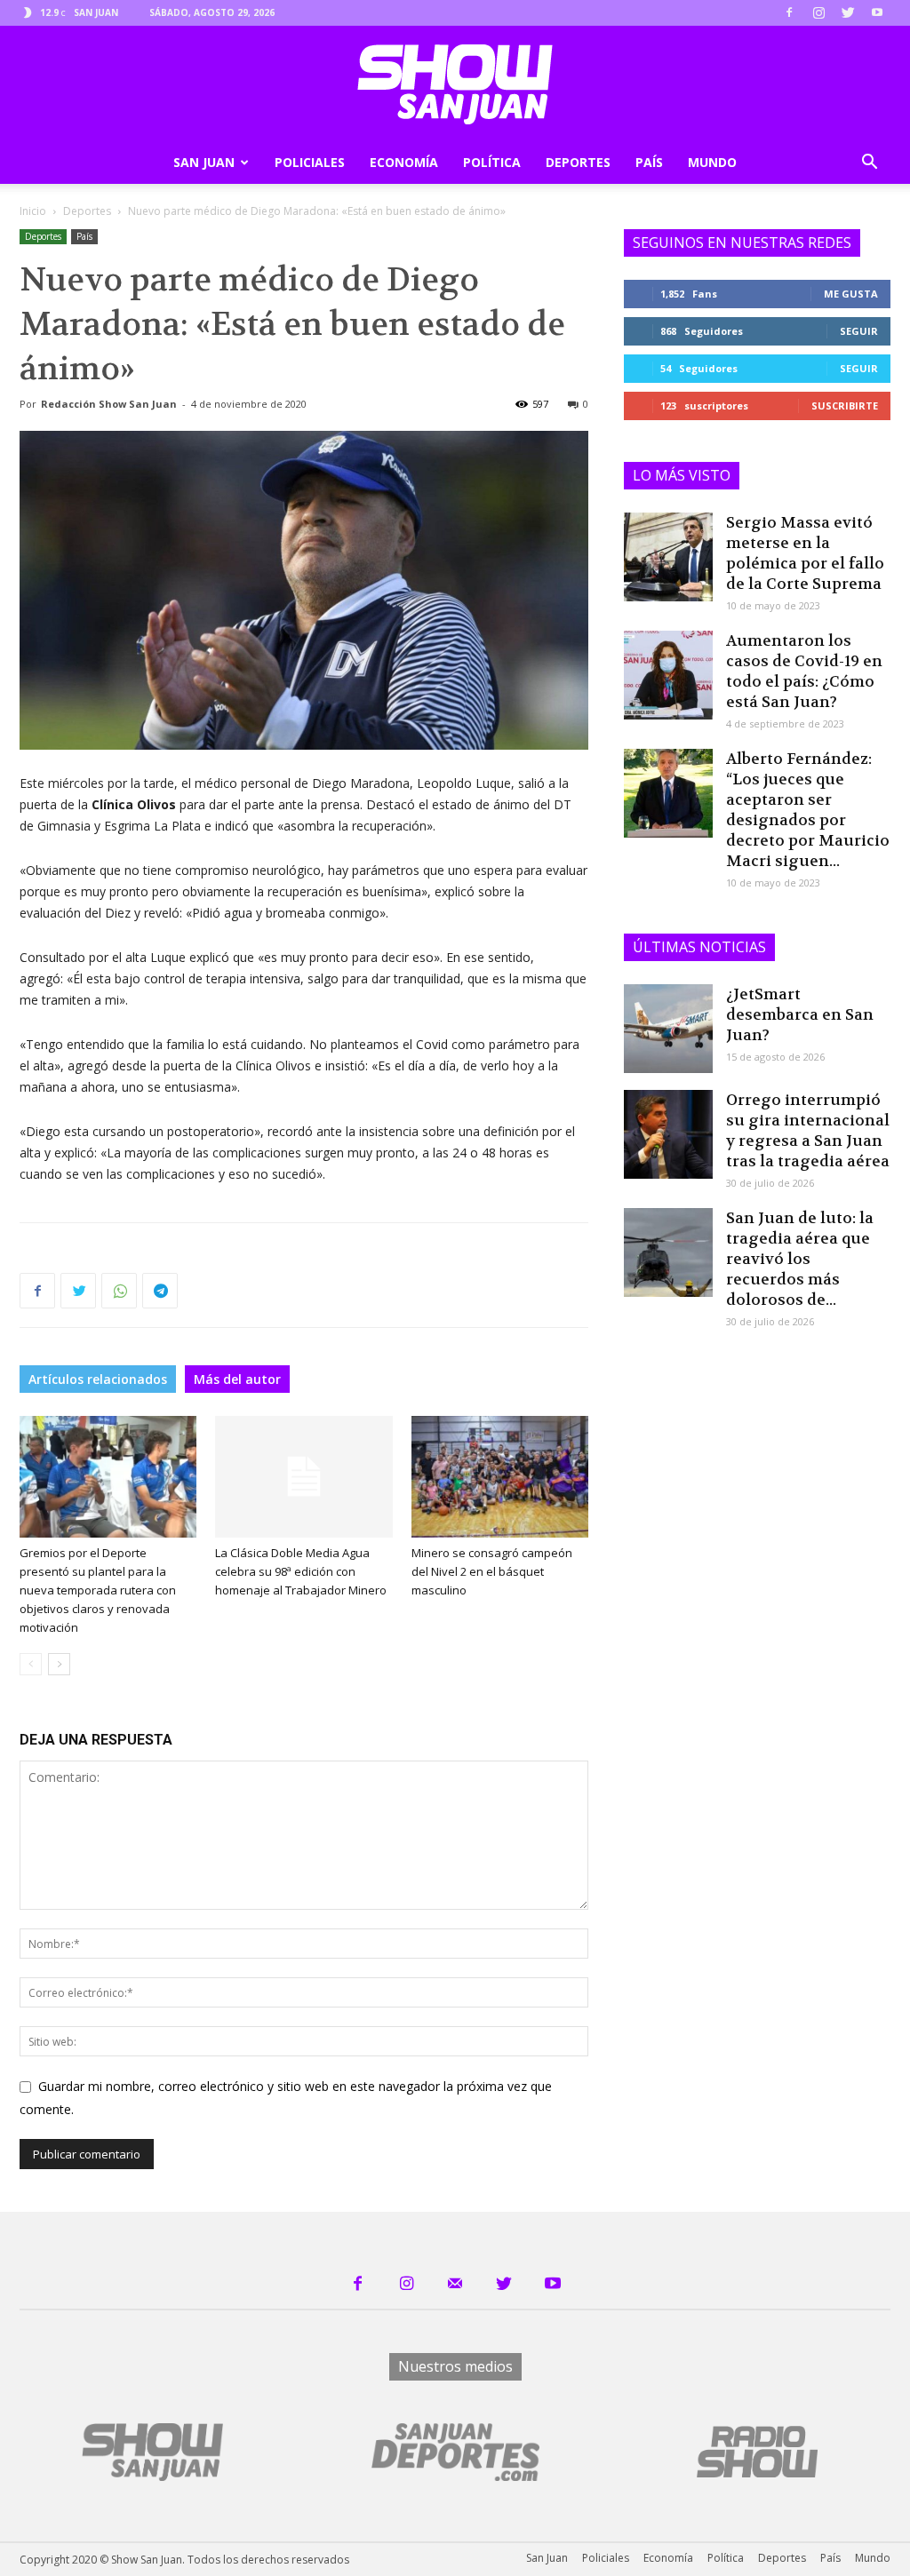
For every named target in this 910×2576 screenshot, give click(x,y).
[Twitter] (848, 12)
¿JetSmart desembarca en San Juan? (800, 1014)
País (649, 162)
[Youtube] (877, 12)
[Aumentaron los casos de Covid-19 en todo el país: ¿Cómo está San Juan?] (668, 675)
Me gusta (851, 294)
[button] (869, 164)
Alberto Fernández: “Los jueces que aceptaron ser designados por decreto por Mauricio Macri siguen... (808, 810)
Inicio (33, 211)
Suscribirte (845, 405)
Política (492, 162)
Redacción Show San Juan (109, 404)
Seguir (859, 331)
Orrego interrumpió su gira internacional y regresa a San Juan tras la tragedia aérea (808, 1130)
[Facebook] (789, 12)
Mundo (712, 162)
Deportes (578, 162)
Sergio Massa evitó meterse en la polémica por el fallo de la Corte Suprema (805, 553)
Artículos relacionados (98, 1379)
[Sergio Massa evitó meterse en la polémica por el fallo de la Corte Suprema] (668, 557)
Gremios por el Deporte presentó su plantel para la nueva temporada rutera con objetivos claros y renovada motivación (98, 1590)
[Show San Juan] (455, 84)
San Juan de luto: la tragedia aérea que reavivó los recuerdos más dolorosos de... (800, 1259)
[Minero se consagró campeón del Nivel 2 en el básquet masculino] (500, 1477)
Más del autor (237, 1379)
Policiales (310, 162)
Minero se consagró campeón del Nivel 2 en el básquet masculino (492, 1571)
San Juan (204, 162)
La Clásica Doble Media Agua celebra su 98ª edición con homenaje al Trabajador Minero (301, 1571)
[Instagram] (818, 12)
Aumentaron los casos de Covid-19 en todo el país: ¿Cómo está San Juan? (804, 671)
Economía (404, 162)
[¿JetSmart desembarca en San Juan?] (668, 1029)
